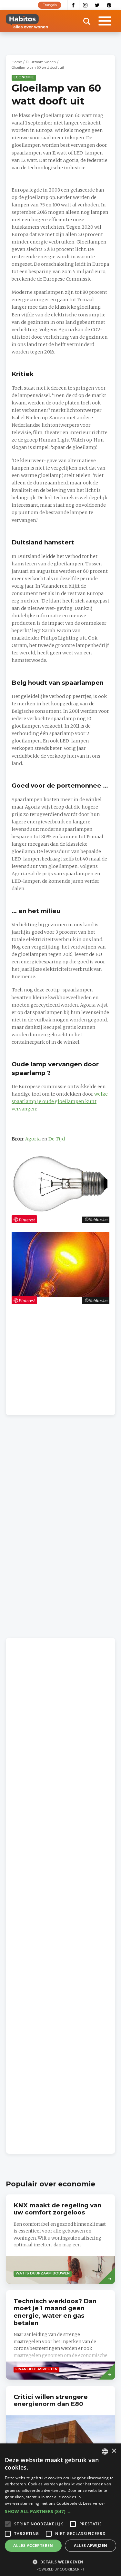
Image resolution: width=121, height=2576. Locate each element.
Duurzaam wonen (41, 62)
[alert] (60, 2510)
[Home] (27, 21)
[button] (60, 2511)
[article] (60, 2239)
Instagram (85, 5)
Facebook (73, 5)
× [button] (114, 2451)
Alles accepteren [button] (33, 2546)
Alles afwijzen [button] (91, 2546)
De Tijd (57, 1139)
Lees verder (94, 2503)
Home (17, 62)
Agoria (33, 1139)
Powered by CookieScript (60, 2569)
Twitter (97, 5)
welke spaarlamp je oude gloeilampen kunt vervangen (60, 1101)
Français (50, 5)
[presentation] (60, 2431)
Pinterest (109, 5)
